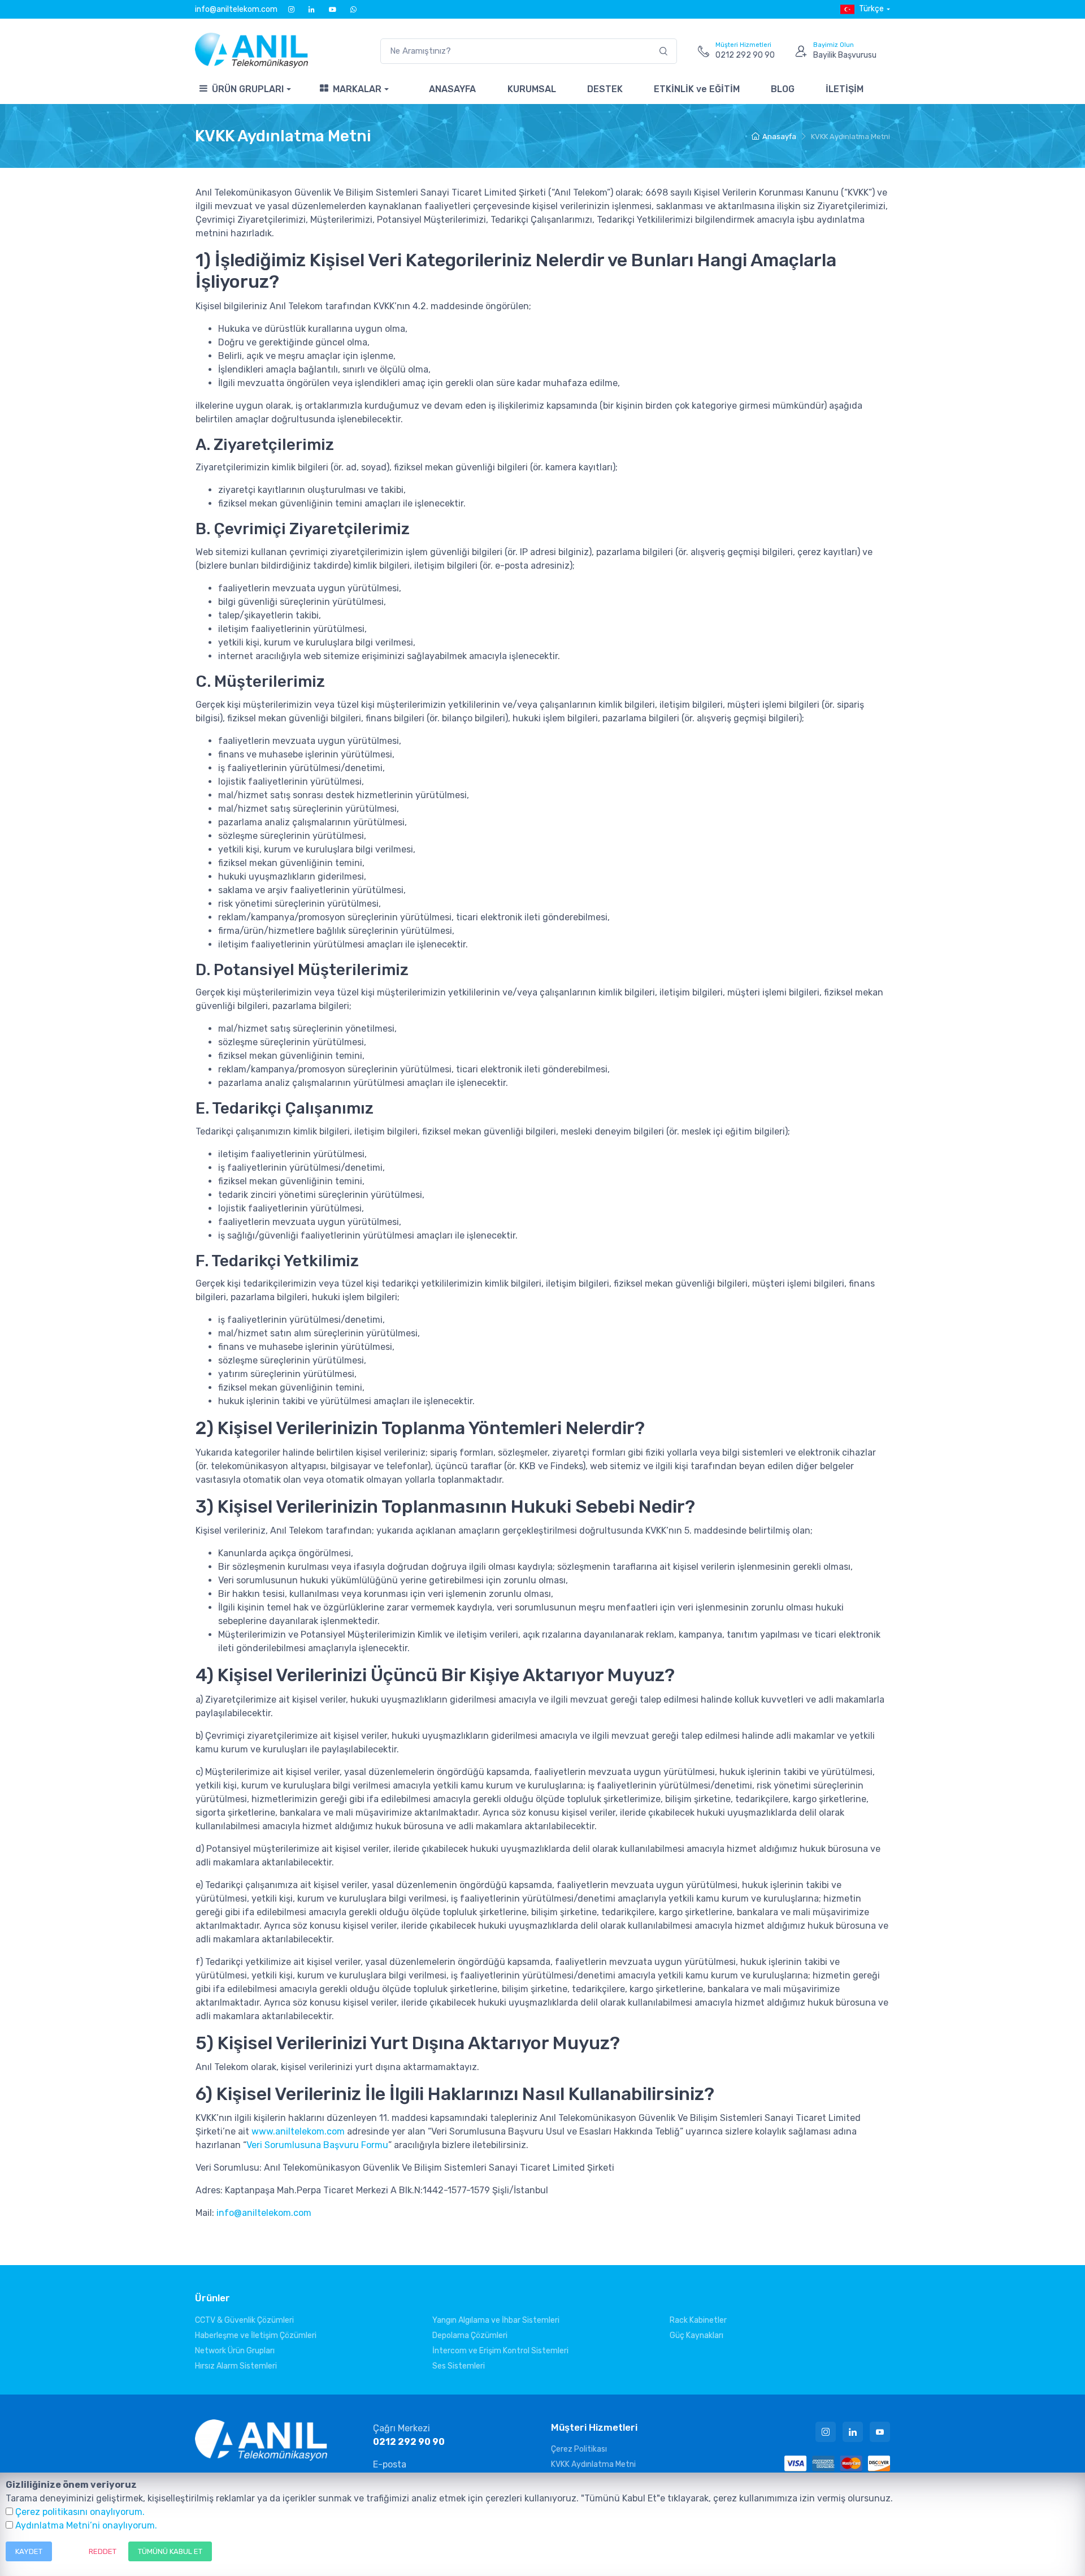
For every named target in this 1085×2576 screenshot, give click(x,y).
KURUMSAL (532, 89)
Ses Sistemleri (459, 2366)
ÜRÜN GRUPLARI (248, 89)
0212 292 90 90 (409, 2442)
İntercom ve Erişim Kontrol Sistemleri (500, 2351)
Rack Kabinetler (698, 2320)
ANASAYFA (452, 89)
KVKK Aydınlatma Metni (593, 2464)
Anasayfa (779, 137)
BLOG (783, 89)
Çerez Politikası (579, 2449)
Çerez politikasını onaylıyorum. (80, 2512)
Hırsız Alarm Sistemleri (236, 2366)
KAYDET (29, 2551)
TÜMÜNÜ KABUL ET (170, 2551)
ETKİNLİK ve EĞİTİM (697, 89)
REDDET (103, 2551)
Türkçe (871, 9)
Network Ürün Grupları (235, 2351)
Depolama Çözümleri (470, 2335)
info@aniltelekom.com (236, 9)
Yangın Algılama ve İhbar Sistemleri (496, 2320)
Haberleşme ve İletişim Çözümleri (256, 2335)
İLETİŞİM (845, 89)
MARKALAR (357, 89)
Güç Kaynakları (696, 2335)
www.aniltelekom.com (298, 2131)
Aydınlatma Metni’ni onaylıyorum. (86, 2525)
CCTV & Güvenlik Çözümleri (244, 2320)
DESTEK (605, 89)
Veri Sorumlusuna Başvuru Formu (317, 2145)
